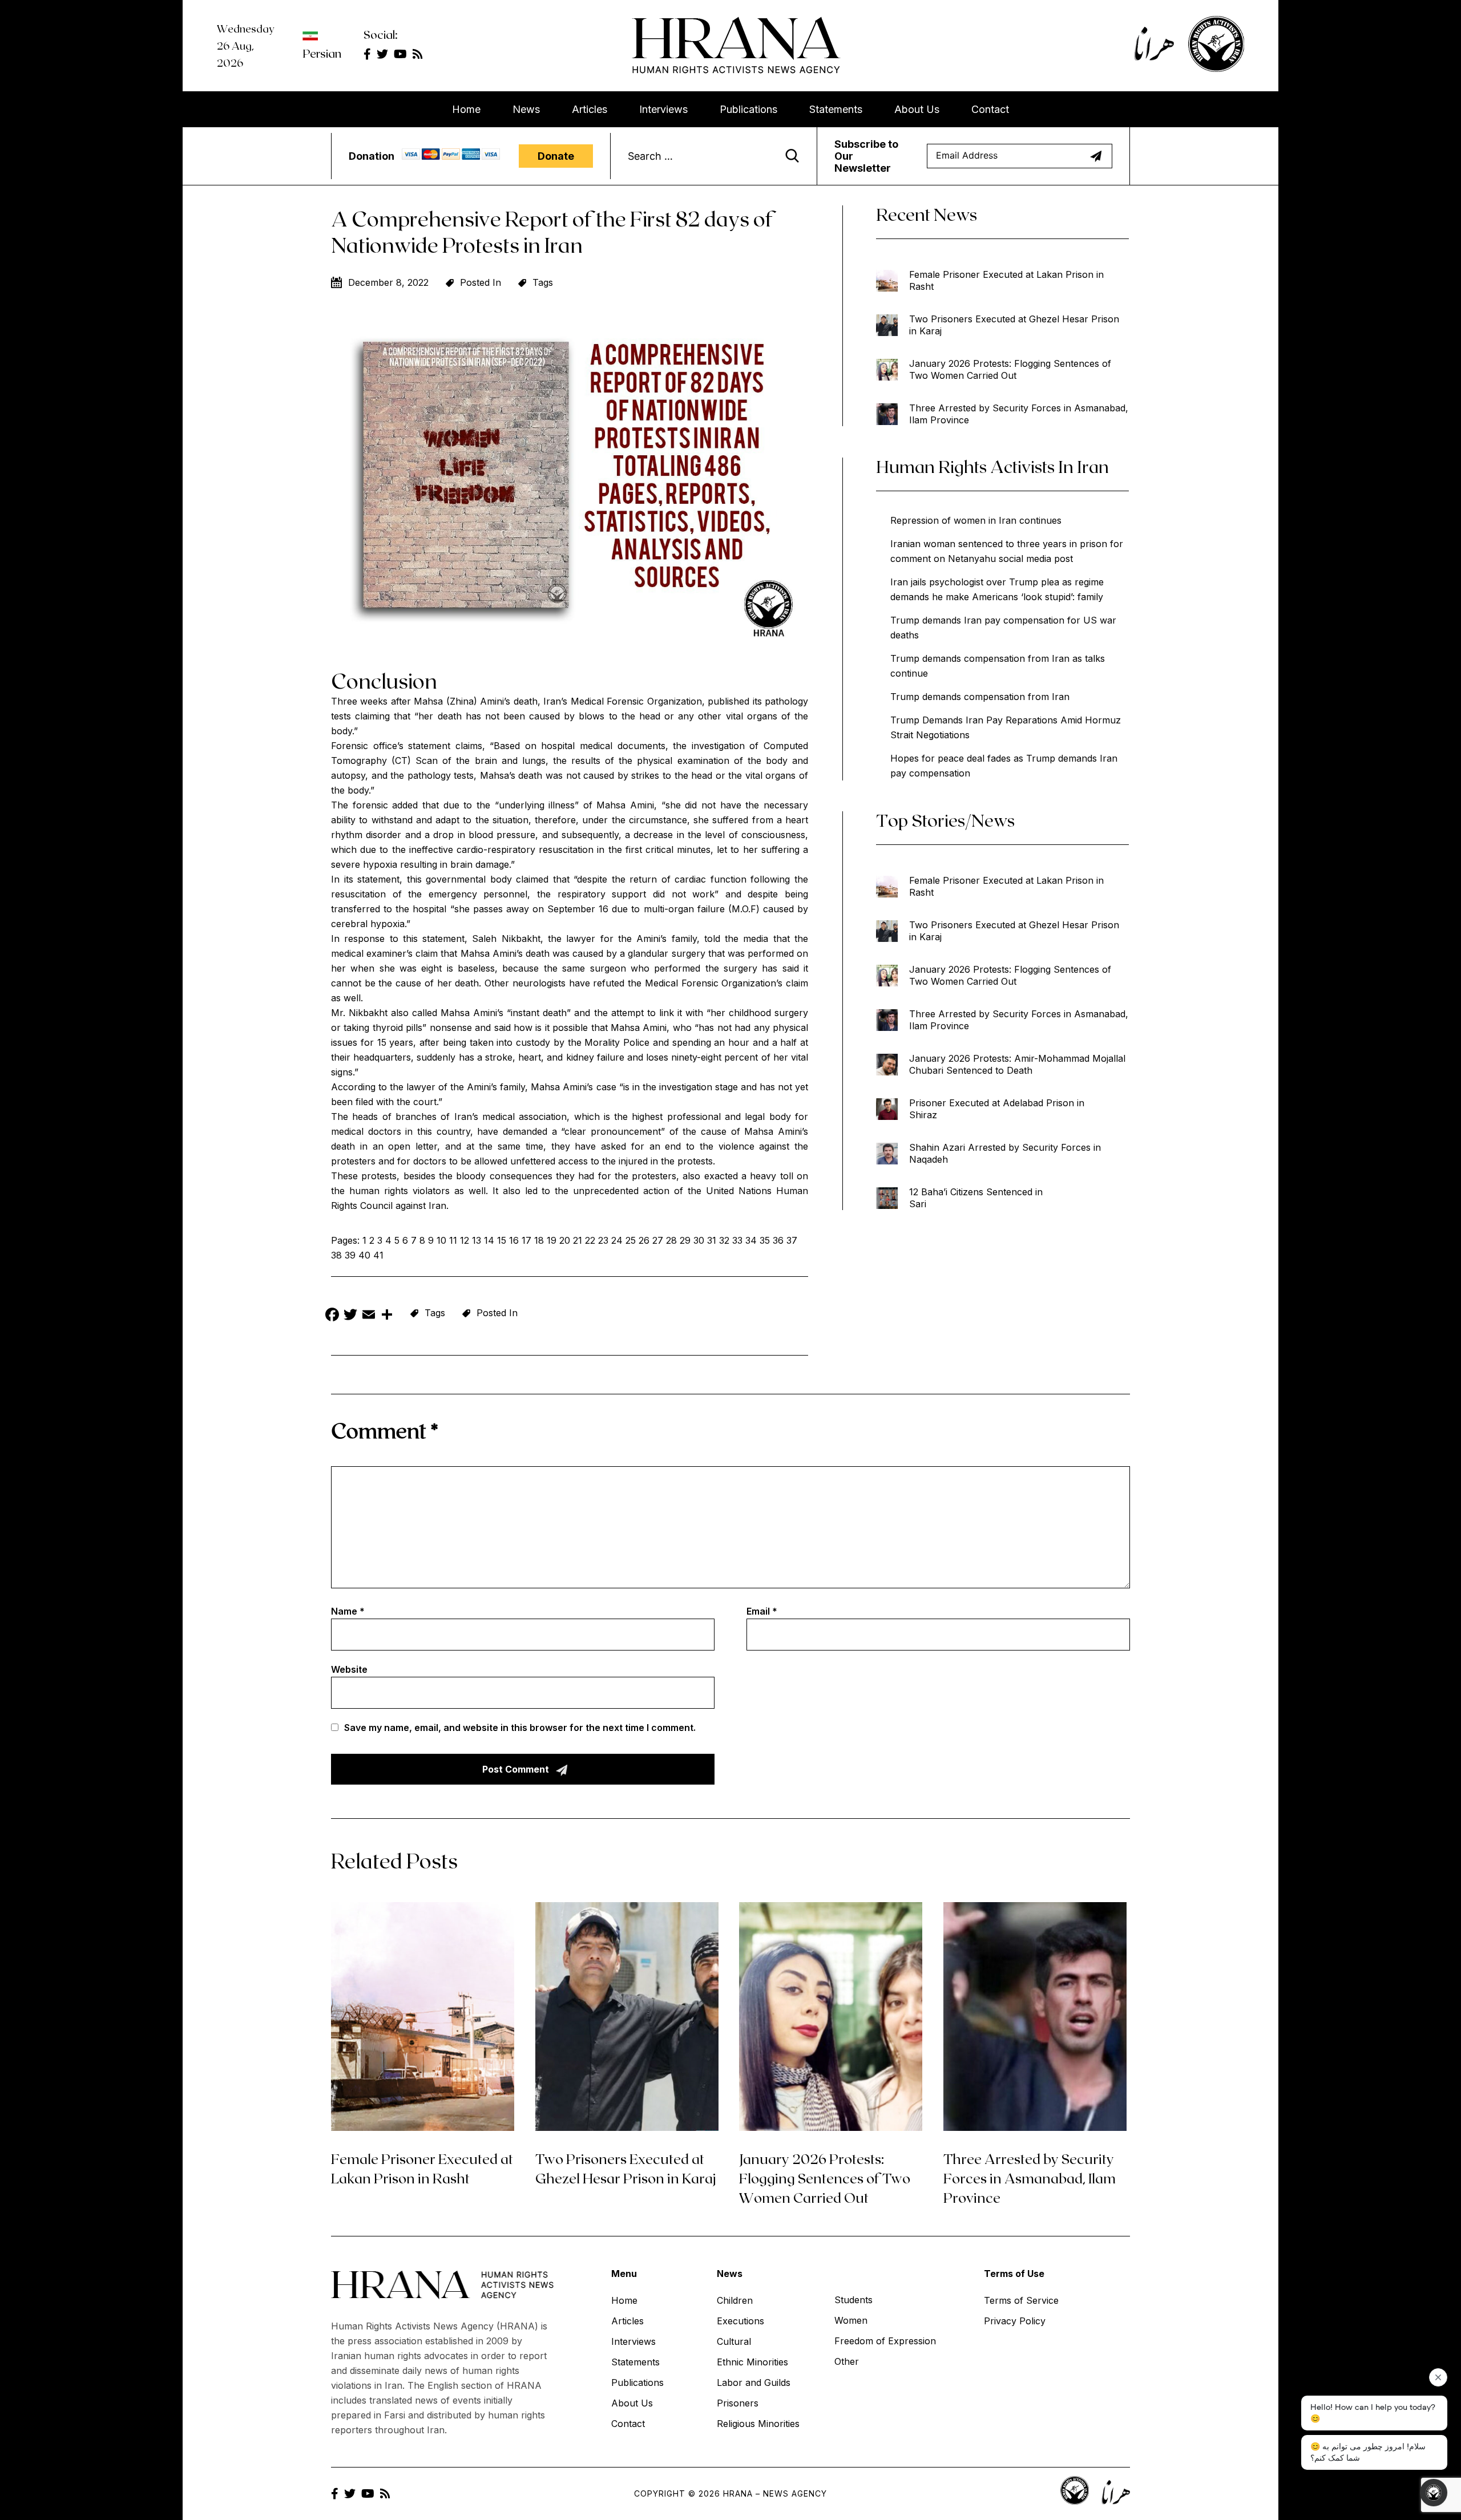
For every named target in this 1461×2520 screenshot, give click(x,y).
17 (526, 1240)
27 (658, 1240)
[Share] (387, 1316)
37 (792, 1240)
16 (514, 1240)
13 (477, 1240)
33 (737, 1240)
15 (502, 1240)
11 (453, 1240)
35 (765, 1240)
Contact (990, 109)
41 (378, 1255)
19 (552, 1240)
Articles (590, 109)
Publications (748, 109)
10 (441, 1240)
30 (699, 1240)
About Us (917, 109)
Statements (836, 109)
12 (465, 1240)
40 (364, 1255)
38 (336, 1255)
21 (578, 1240)
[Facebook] (332, 1316)
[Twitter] (350, 1316)
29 (685, 1240)
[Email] (369, 1316)
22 (590, 1240)
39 (350, 1255)
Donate (556, 156)
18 (539, 1240)
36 (778, 1240)
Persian (322, 53)
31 (712, 1240)
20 (565, 1240)
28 (671, 1240)
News (526, 109)
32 (724, 1240)
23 (603, 1240)
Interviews (663, 109)
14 (489, 1240)
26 (644, 1240)
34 (751, 1240)
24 (617, 1240)
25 (631, 1240)
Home (466, 109)
